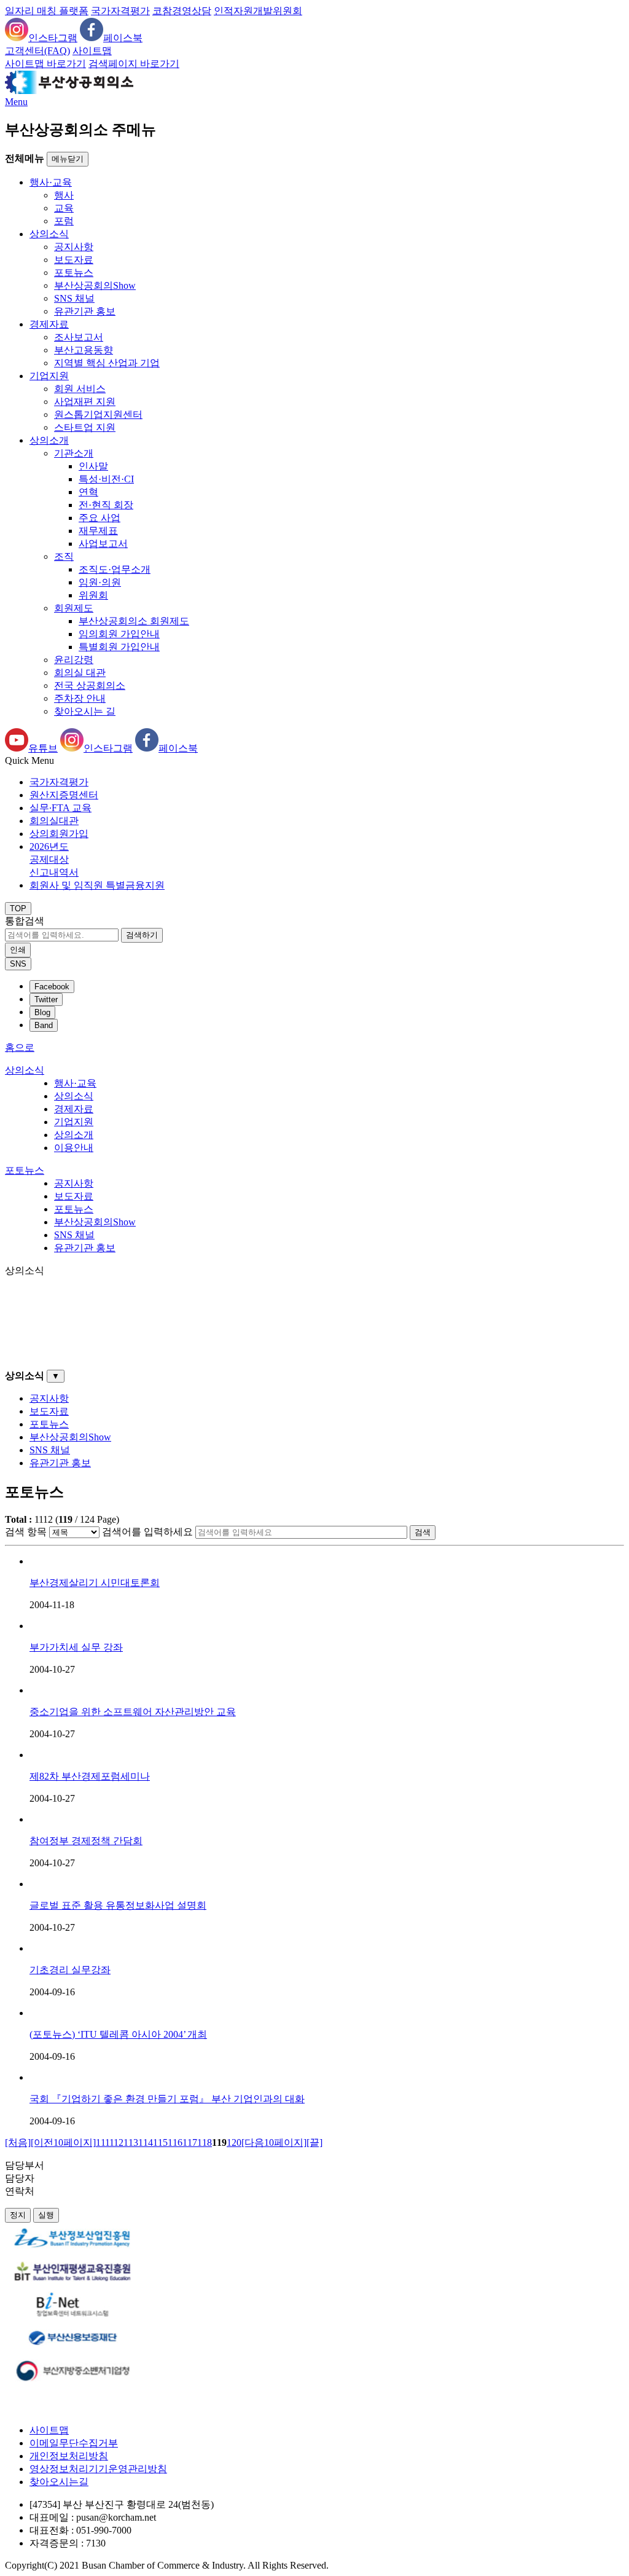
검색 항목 (26, 1532)
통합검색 (25, 921)
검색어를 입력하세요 (147, 1532)
